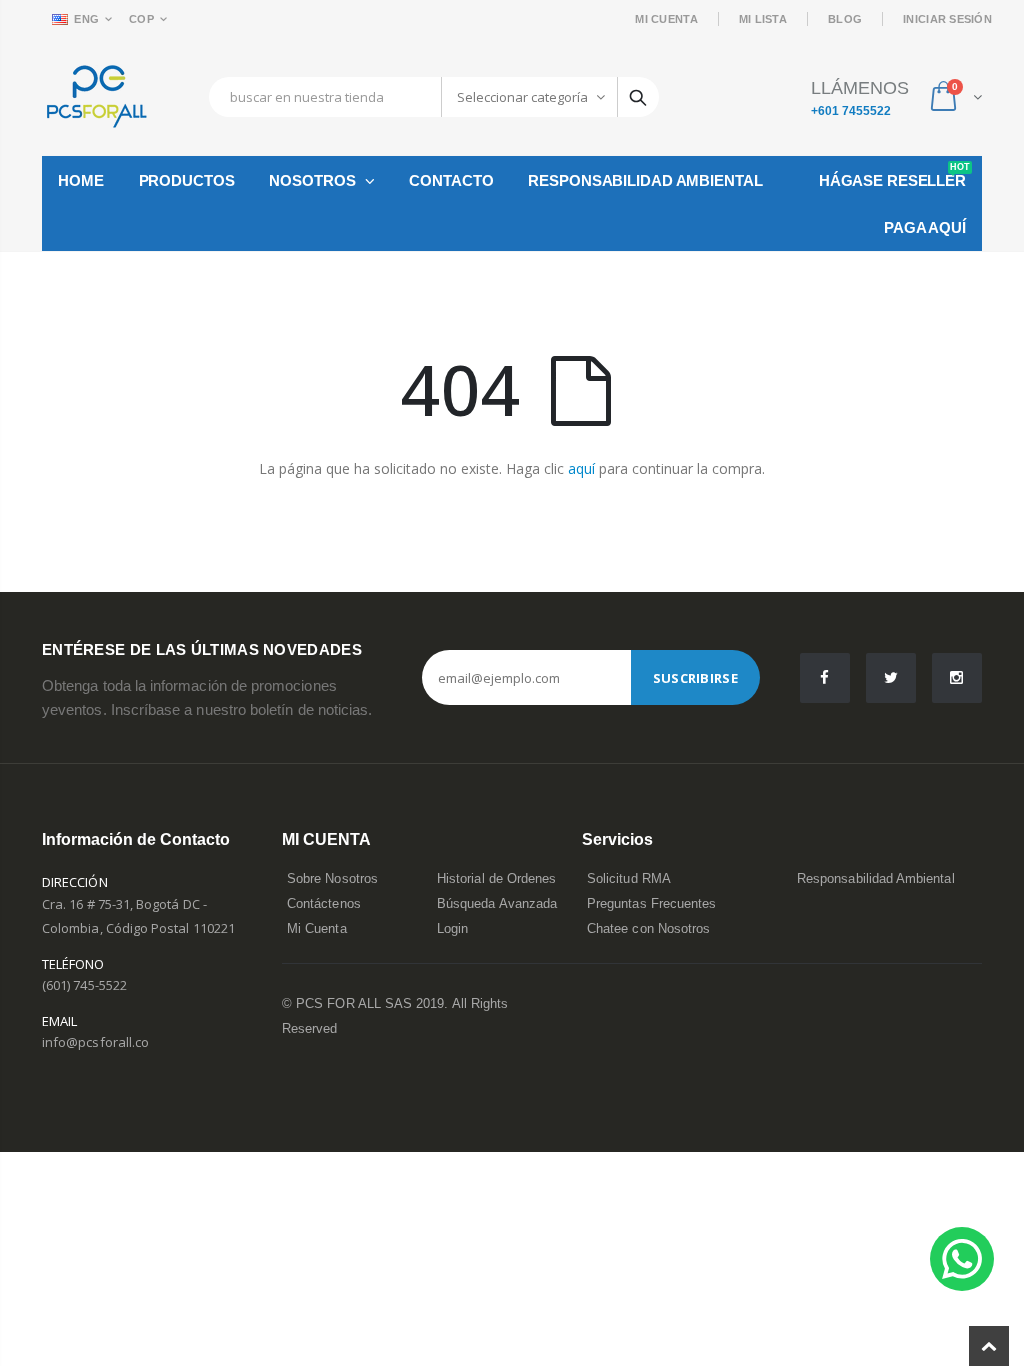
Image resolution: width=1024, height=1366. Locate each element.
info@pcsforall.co (95, 1042)
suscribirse (695, 678)
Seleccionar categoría (522, 97)
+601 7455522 (851, 111)
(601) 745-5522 (84, 985)
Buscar (638, 97)
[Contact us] (962, 1259)
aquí (581, 468)
